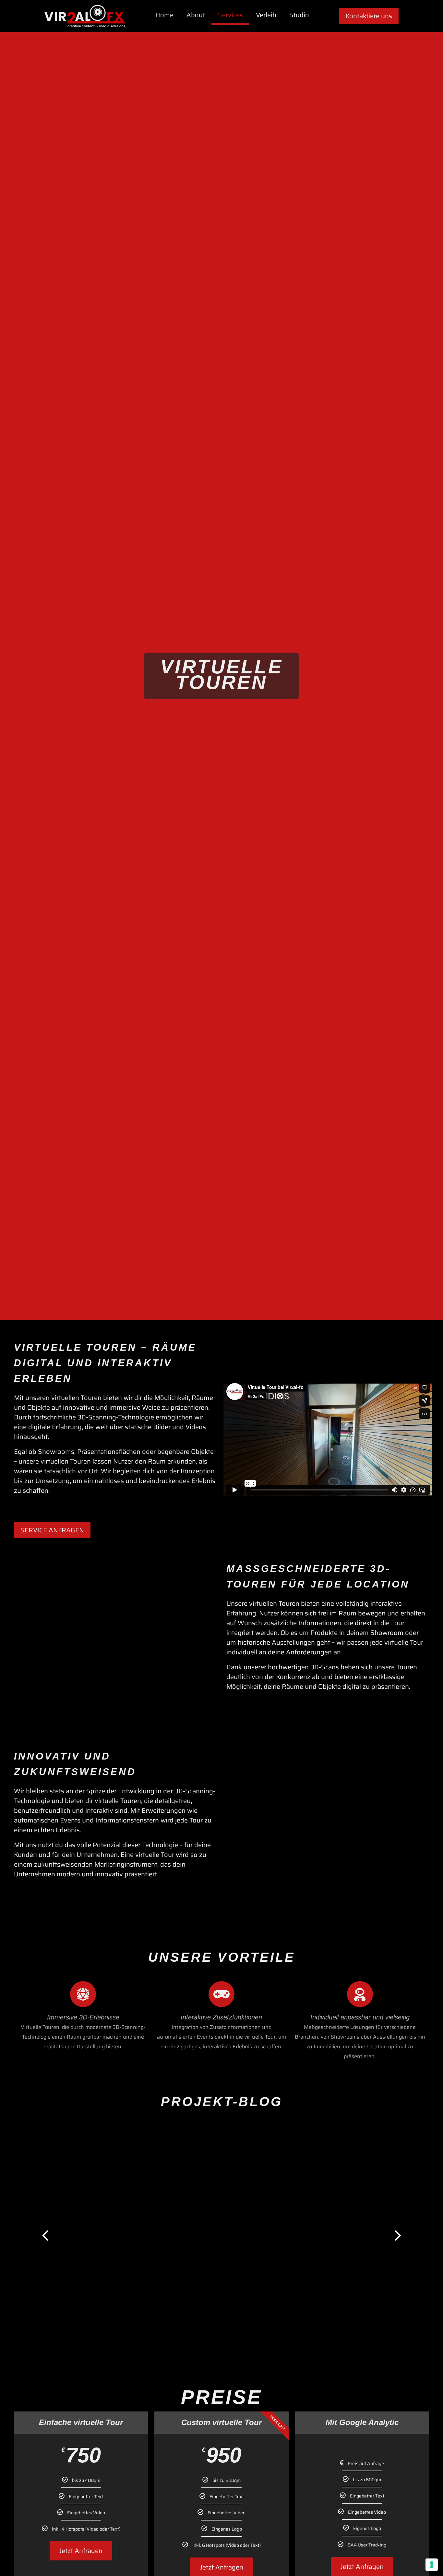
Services (230, 15)
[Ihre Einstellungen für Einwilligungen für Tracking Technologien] (432, 2565)
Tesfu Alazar (118, 2309)
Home (164, 15)
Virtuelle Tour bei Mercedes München (136, 2300)
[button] (45, 2234)
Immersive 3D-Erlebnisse (83, 2017)
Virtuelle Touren (166, 2309)
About (196, 15)
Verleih (266, 15)
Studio (299, 15)
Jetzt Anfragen (81, 2551)
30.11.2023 (78, 2309)
